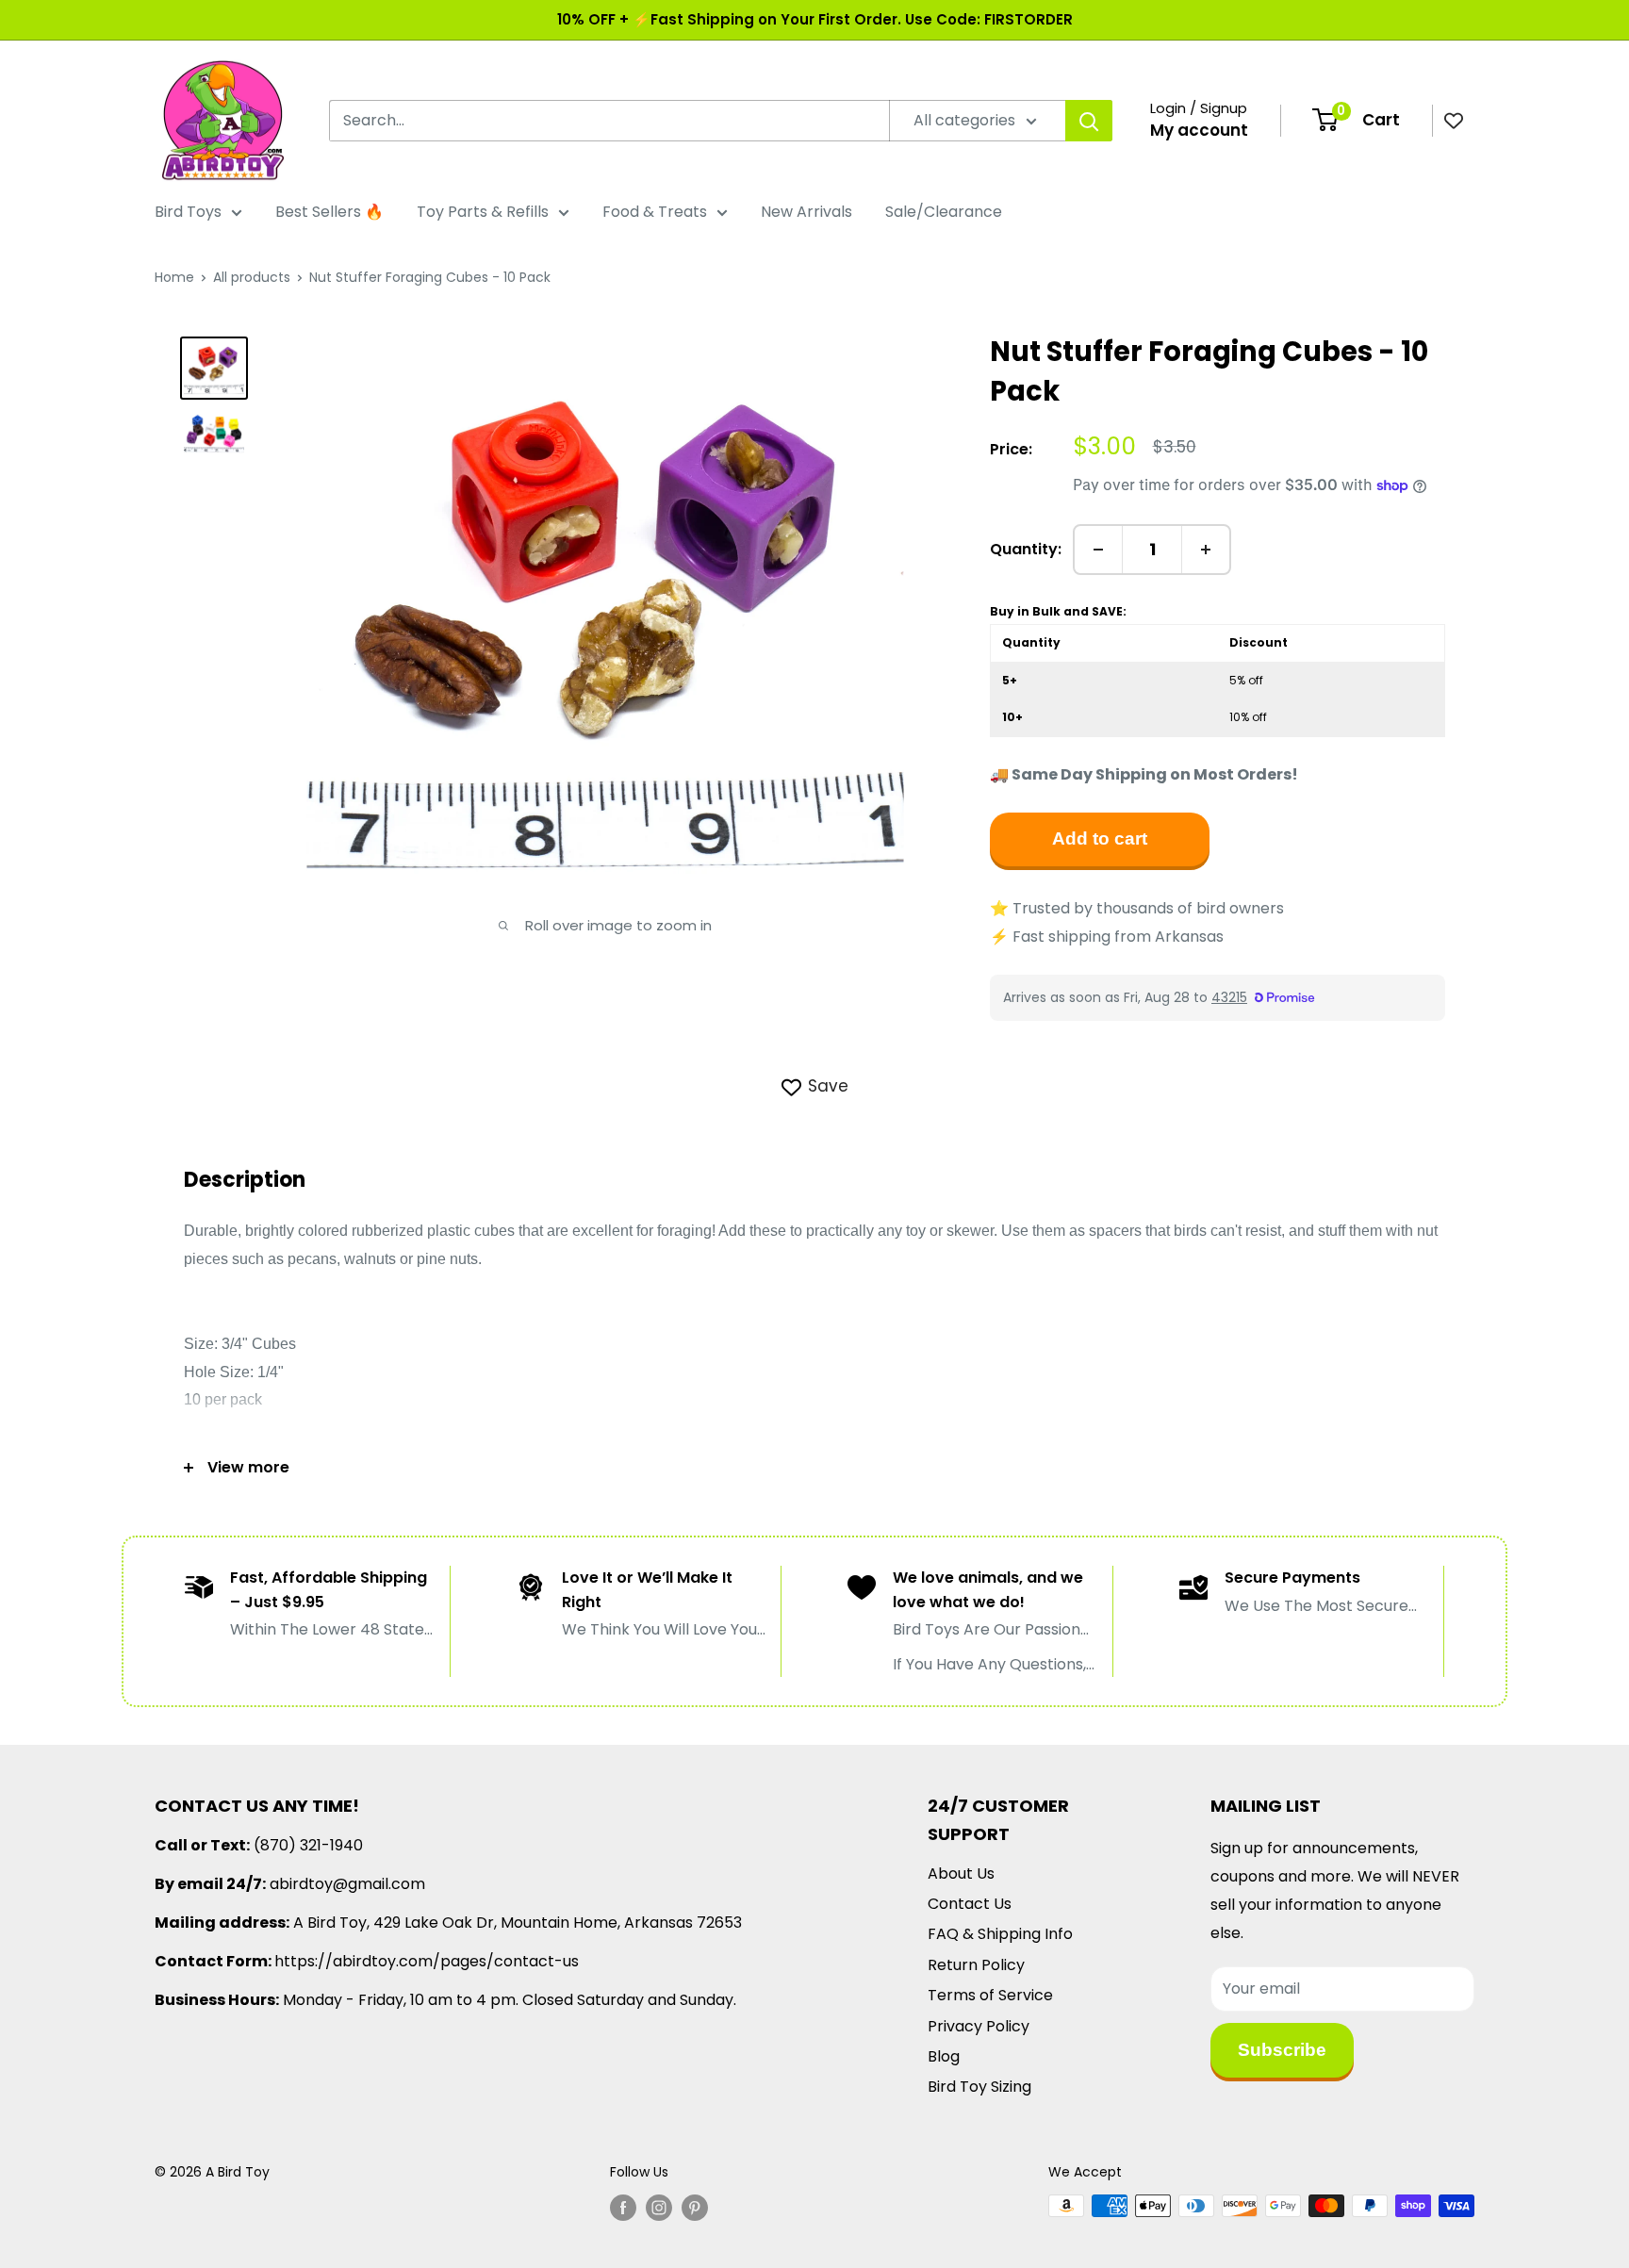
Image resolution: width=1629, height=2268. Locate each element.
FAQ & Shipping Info (1000, 1934)
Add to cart (1100, 838)
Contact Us (970, 1904)
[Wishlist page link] (1454, 121)
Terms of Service (990, 1995)
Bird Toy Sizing (979, 2087)
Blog (944, 2056)
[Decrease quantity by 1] (1098, 550)
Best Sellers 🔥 (329, 212)
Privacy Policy (979, 2026)
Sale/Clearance (944, 212)
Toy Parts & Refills (483, 212)
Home (174, 277)
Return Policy (976, 1965)
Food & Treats (655, 212)
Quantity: (1026, 549)
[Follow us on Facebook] (623, 2208)
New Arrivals (806, 212)
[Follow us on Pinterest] (695, 2208)
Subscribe (1282, 2050)
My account (1199, 130)
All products (252, 277)
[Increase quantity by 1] (1206, 550)
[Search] (1089, 121)
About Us (961, 1874)
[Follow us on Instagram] (659, 2208)
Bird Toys (188, 212)
